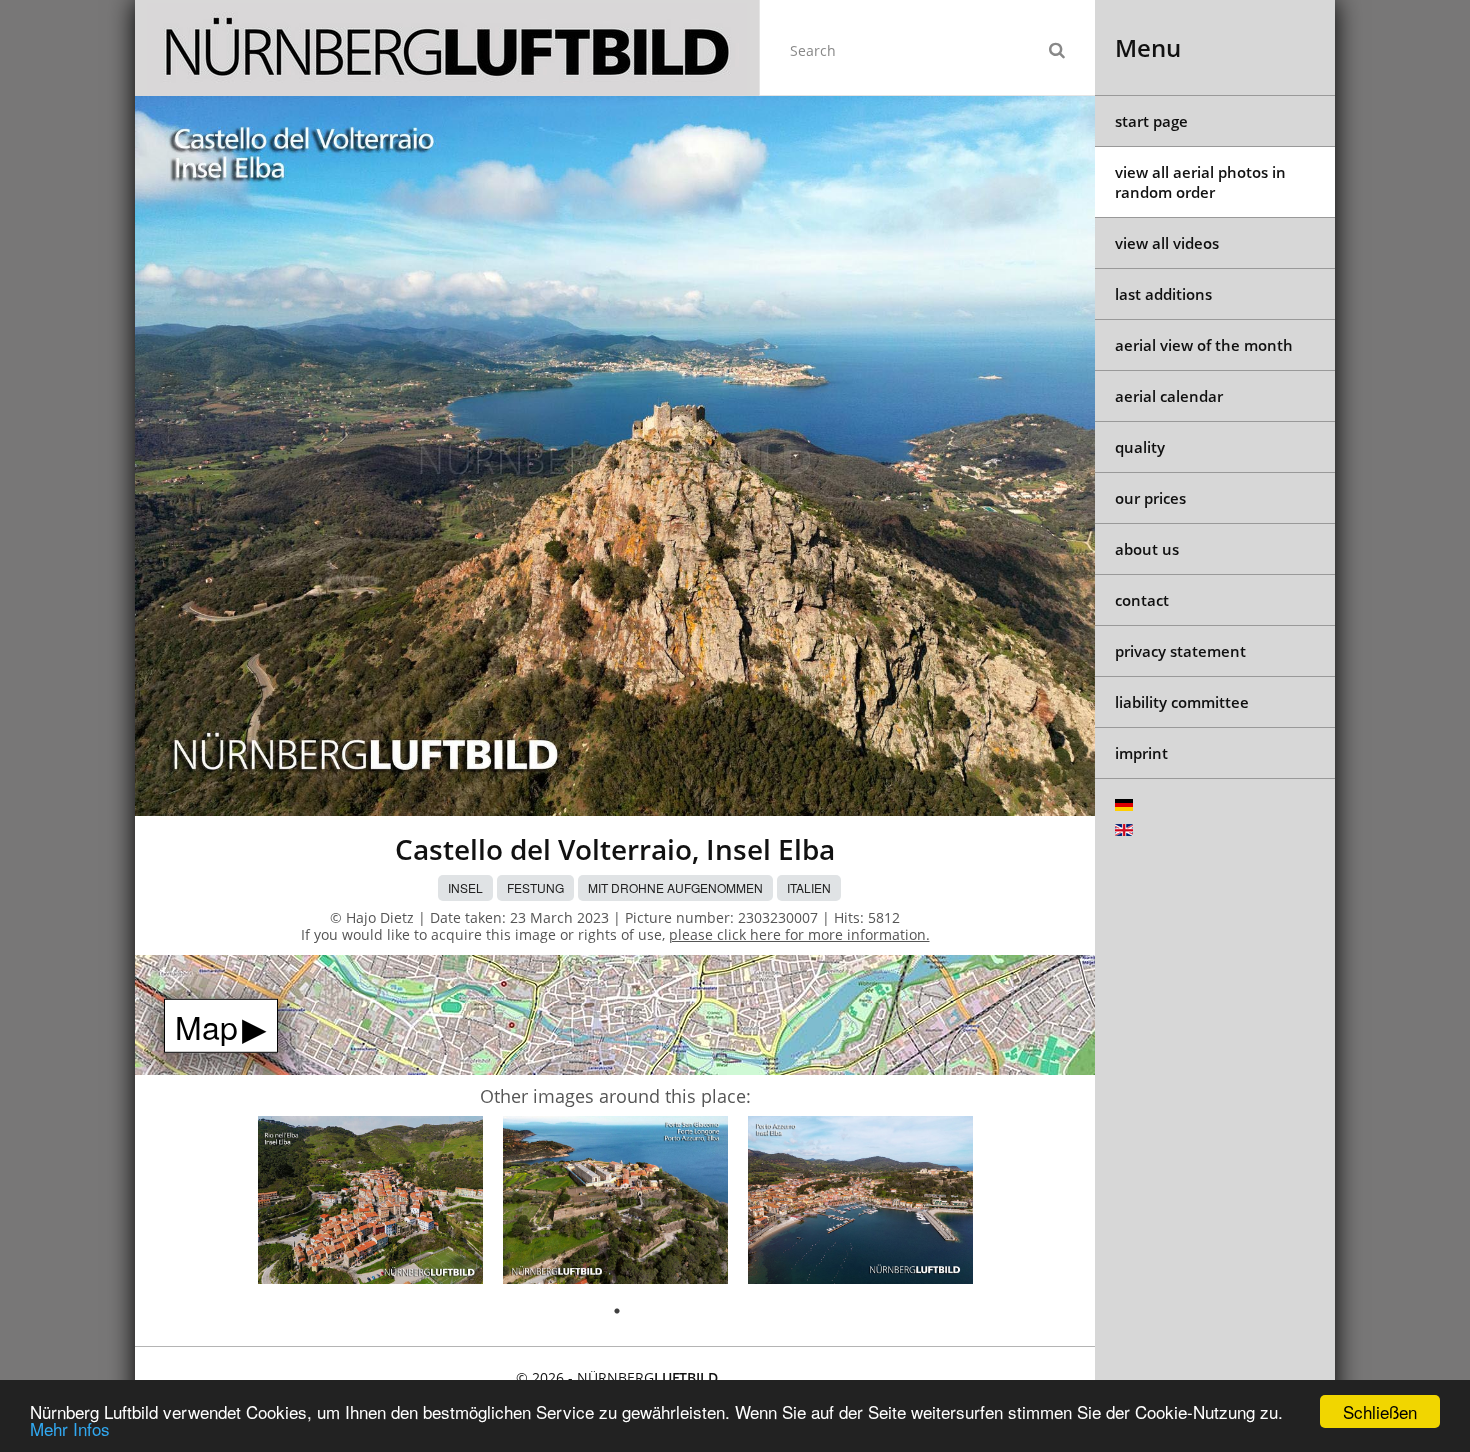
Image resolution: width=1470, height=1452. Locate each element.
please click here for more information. (799, 934)
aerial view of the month (1204, 345)
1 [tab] (617, 1311)
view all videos (1167, 243)
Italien (809, 887)
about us (1147, 549)
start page (1151, 121)
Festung (535, 887)
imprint (1141, 753)
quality (1140, 447)
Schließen (1380, 1411)
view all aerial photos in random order (1200, 182)
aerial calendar (1169, 396)
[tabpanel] (370, 1204)
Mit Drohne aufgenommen (675, 887)
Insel (465, 887)
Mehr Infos (70, 1428)
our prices (1150, 498)
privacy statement (1180, 651)
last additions (1163, 294)
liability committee (1182, 702)
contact (1142, 600)
